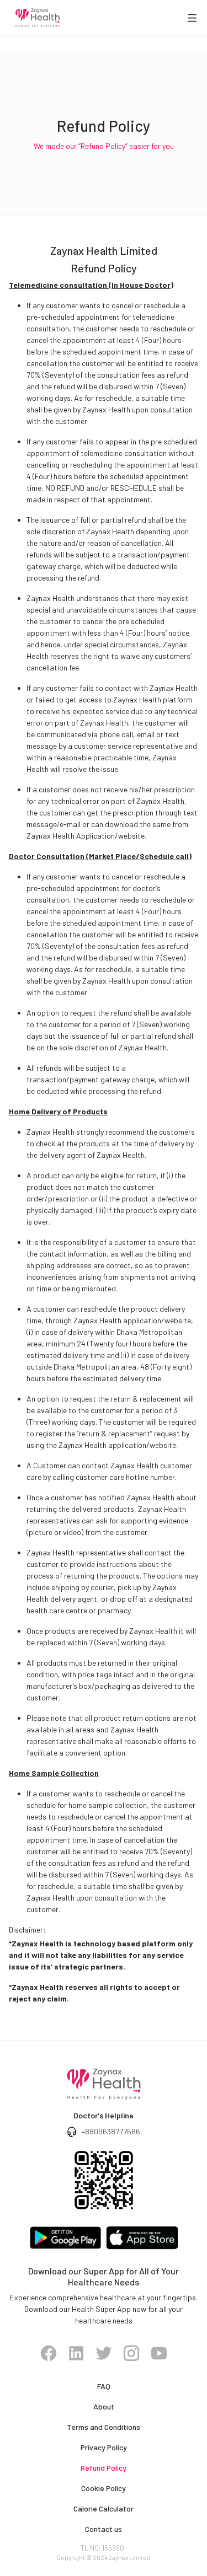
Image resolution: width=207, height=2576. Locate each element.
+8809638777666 (111, 2131)
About (104, 2406)
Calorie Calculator (104, 2508)
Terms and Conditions (104, 2427)
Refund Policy (104, 2468)
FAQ (104, 2386)
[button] (192, 18)
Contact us (104, 2529)
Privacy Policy (104, 2447)
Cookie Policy (104, 2488)
